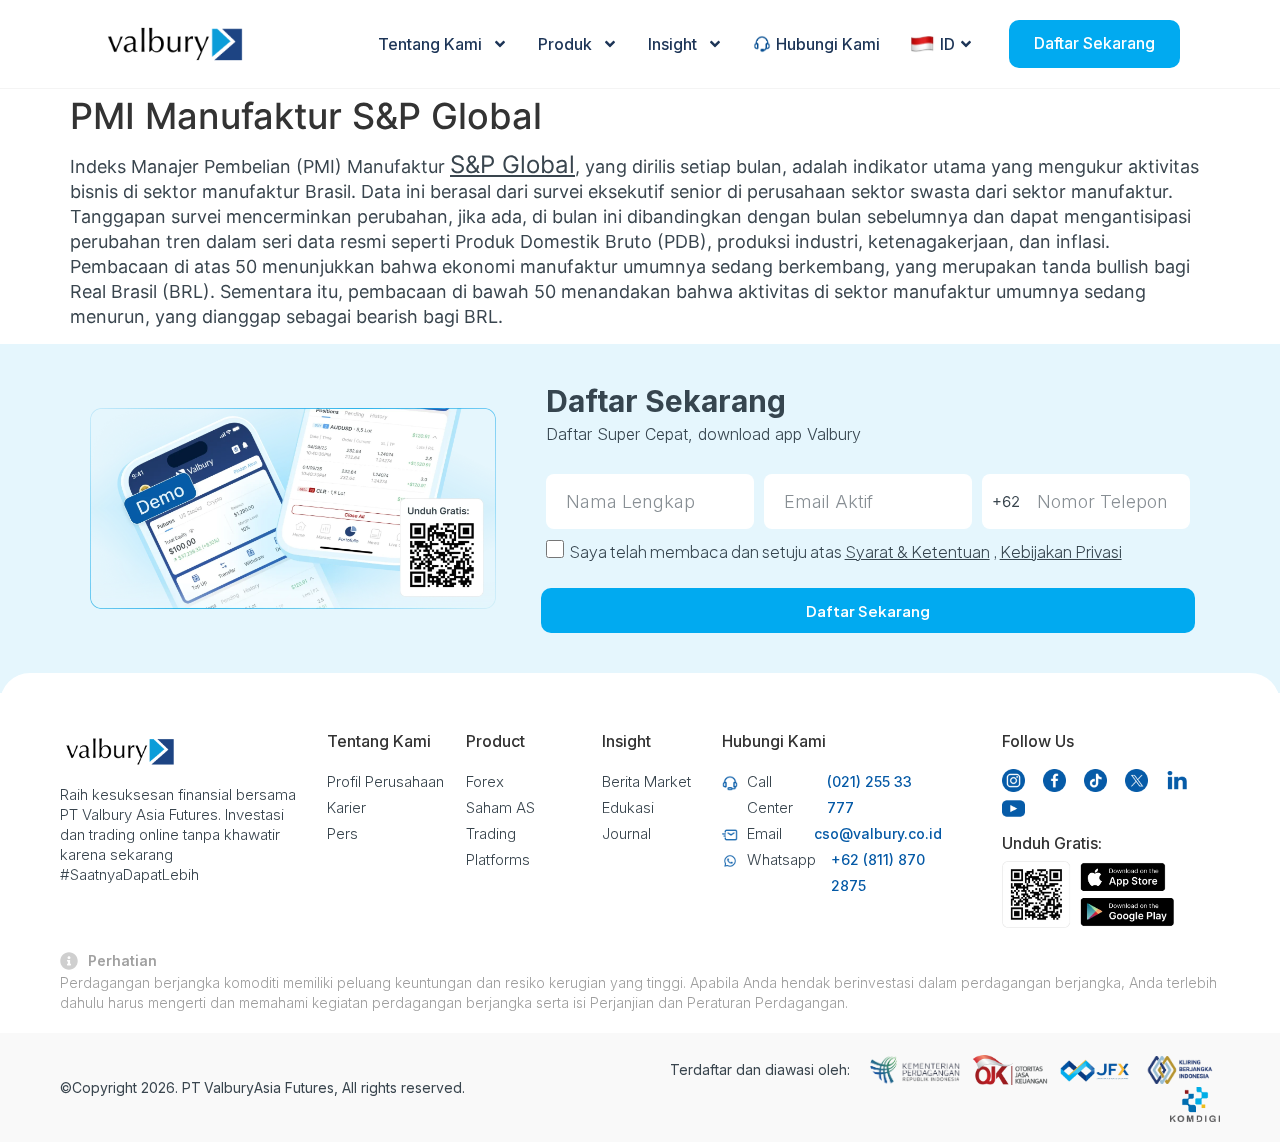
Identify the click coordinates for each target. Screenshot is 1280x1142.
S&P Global (512, 164)
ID (947, 44)
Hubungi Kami (828, 44)
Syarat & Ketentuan (917, 551)
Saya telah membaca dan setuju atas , (845, 551)
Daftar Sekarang (1094, 43)
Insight (672, 44)
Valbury (229, 1087)
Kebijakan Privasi (1061, 551)
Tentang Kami (430, 44)
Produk (565, 44)
